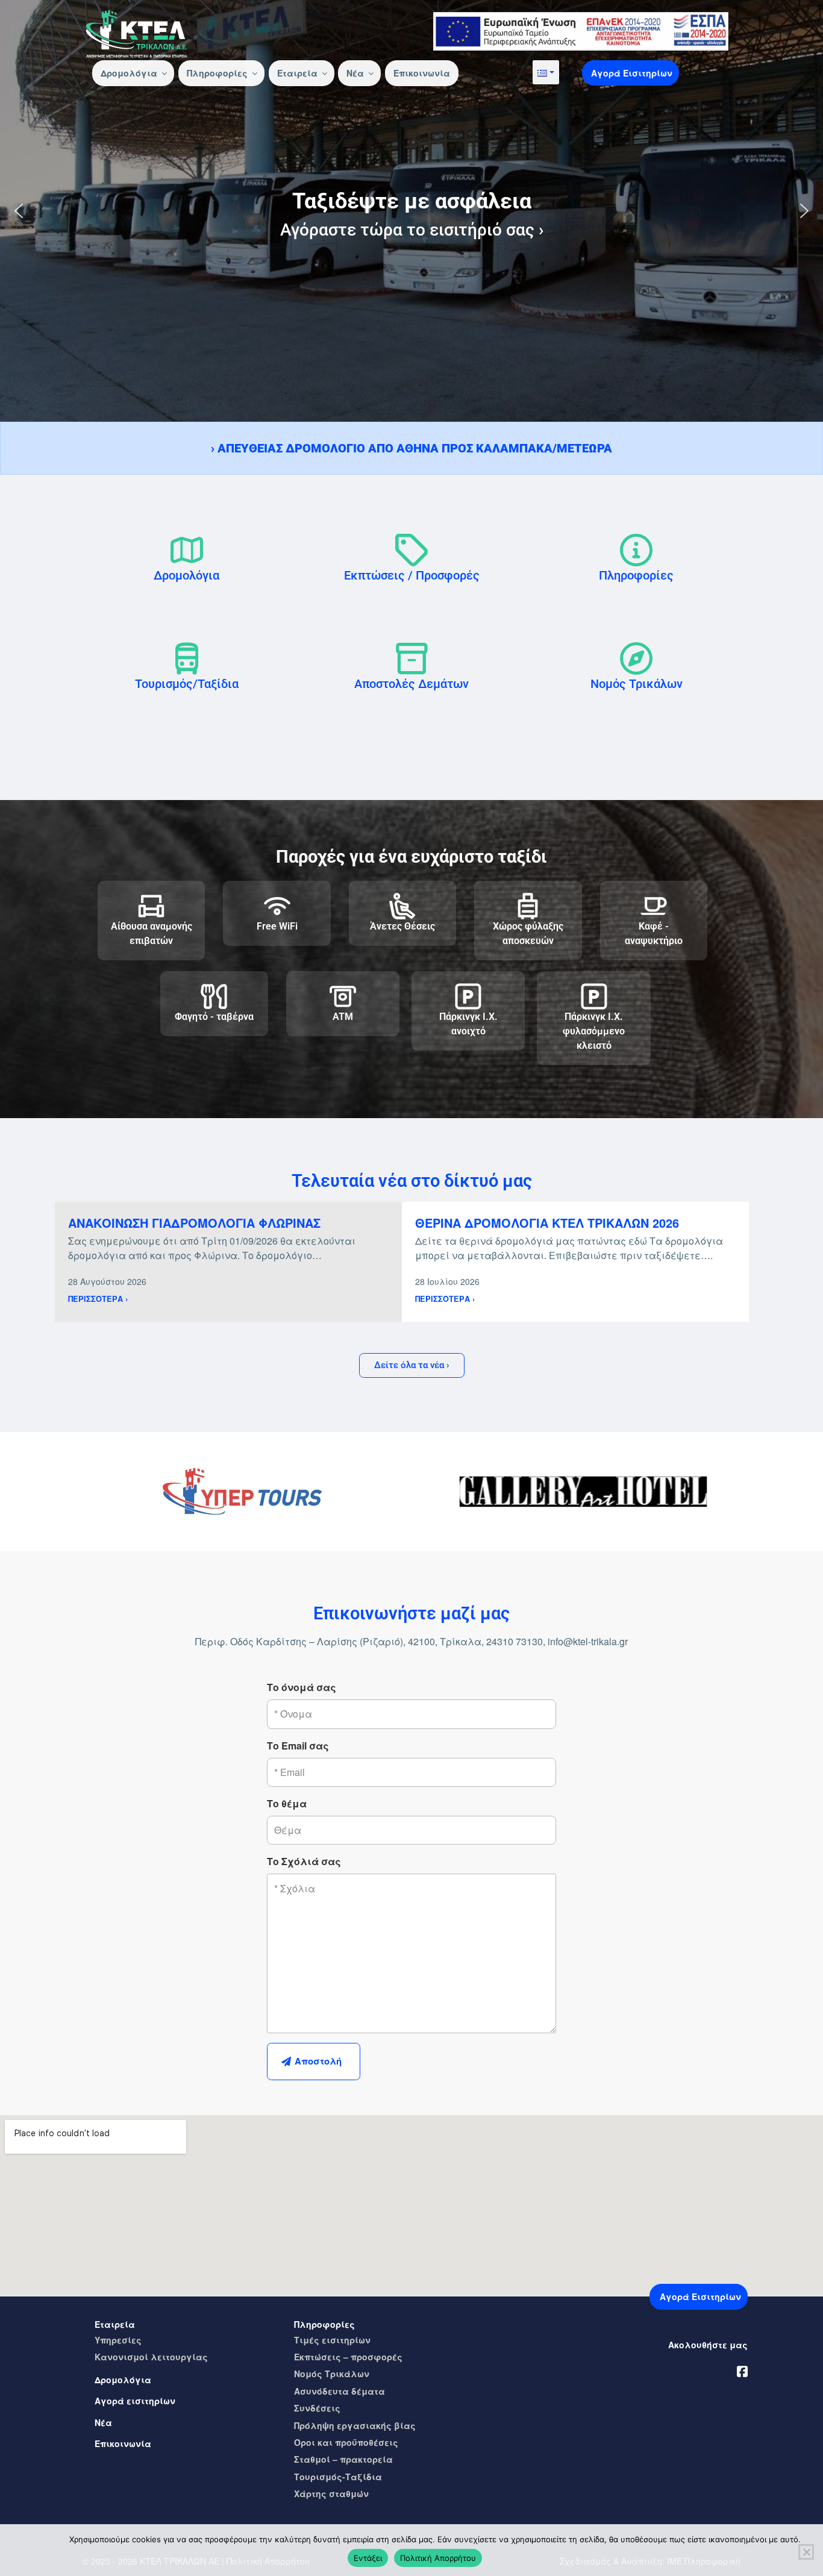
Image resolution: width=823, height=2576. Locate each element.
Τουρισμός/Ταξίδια (187, 684)
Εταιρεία (297, 73)
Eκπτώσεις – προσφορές (348, 2357)
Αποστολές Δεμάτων (411, 684)
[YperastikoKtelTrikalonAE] (742, 2369)
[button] (546, 72)
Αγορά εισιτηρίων (135, 2401)
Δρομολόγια (129, 73)
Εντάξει (368, 2558)
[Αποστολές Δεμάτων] (411, 658)
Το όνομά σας (302, 1687)
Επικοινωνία (422, 73)
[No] (806, 2552)
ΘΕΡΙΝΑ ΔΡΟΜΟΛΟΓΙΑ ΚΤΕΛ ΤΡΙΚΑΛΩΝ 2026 (547, 1223)
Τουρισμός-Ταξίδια (338, 2477)
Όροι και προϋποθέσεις (346, 2442)
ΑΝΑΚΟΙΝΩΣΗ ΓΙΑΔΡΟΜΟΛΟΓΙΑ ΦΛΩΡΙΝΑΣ (194, 1223)
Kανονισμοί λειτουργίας (151, 2357)
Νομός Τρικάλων (637, 684)
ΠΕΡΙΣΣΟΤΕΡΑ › (98, 1299)
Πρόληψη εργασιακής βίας (355, 2425)
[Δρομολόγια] (187, 550)
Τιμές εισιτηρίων (332, 2340)
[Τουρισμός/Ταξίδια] (187, 658)
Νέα (355, 73)
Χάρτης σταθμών (331, 2493)
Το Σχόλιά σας (304, 1861)
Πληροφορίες (217, 73)
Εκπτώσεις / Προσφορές (412, 575)
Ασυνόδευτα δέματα (340, 2391)
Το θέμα (287, 1803)
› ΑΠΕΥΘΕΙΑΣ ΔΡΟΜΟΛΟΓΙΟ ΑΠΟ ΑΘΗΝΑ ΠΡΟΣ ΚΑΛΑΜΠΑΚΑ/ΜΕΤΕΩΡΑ (411, 448)
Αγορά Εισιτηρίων (632, 73)
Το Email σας (298, 1746)
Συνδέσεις (317, 2408)
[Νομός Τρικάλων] (636, 658)
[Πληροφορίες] (636, 550)
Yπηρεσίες (118, 2340)
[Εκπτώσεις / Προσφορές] (411, 550)
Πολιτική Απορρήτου (438, 2558)
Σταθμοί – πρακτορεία (343, 2459)
